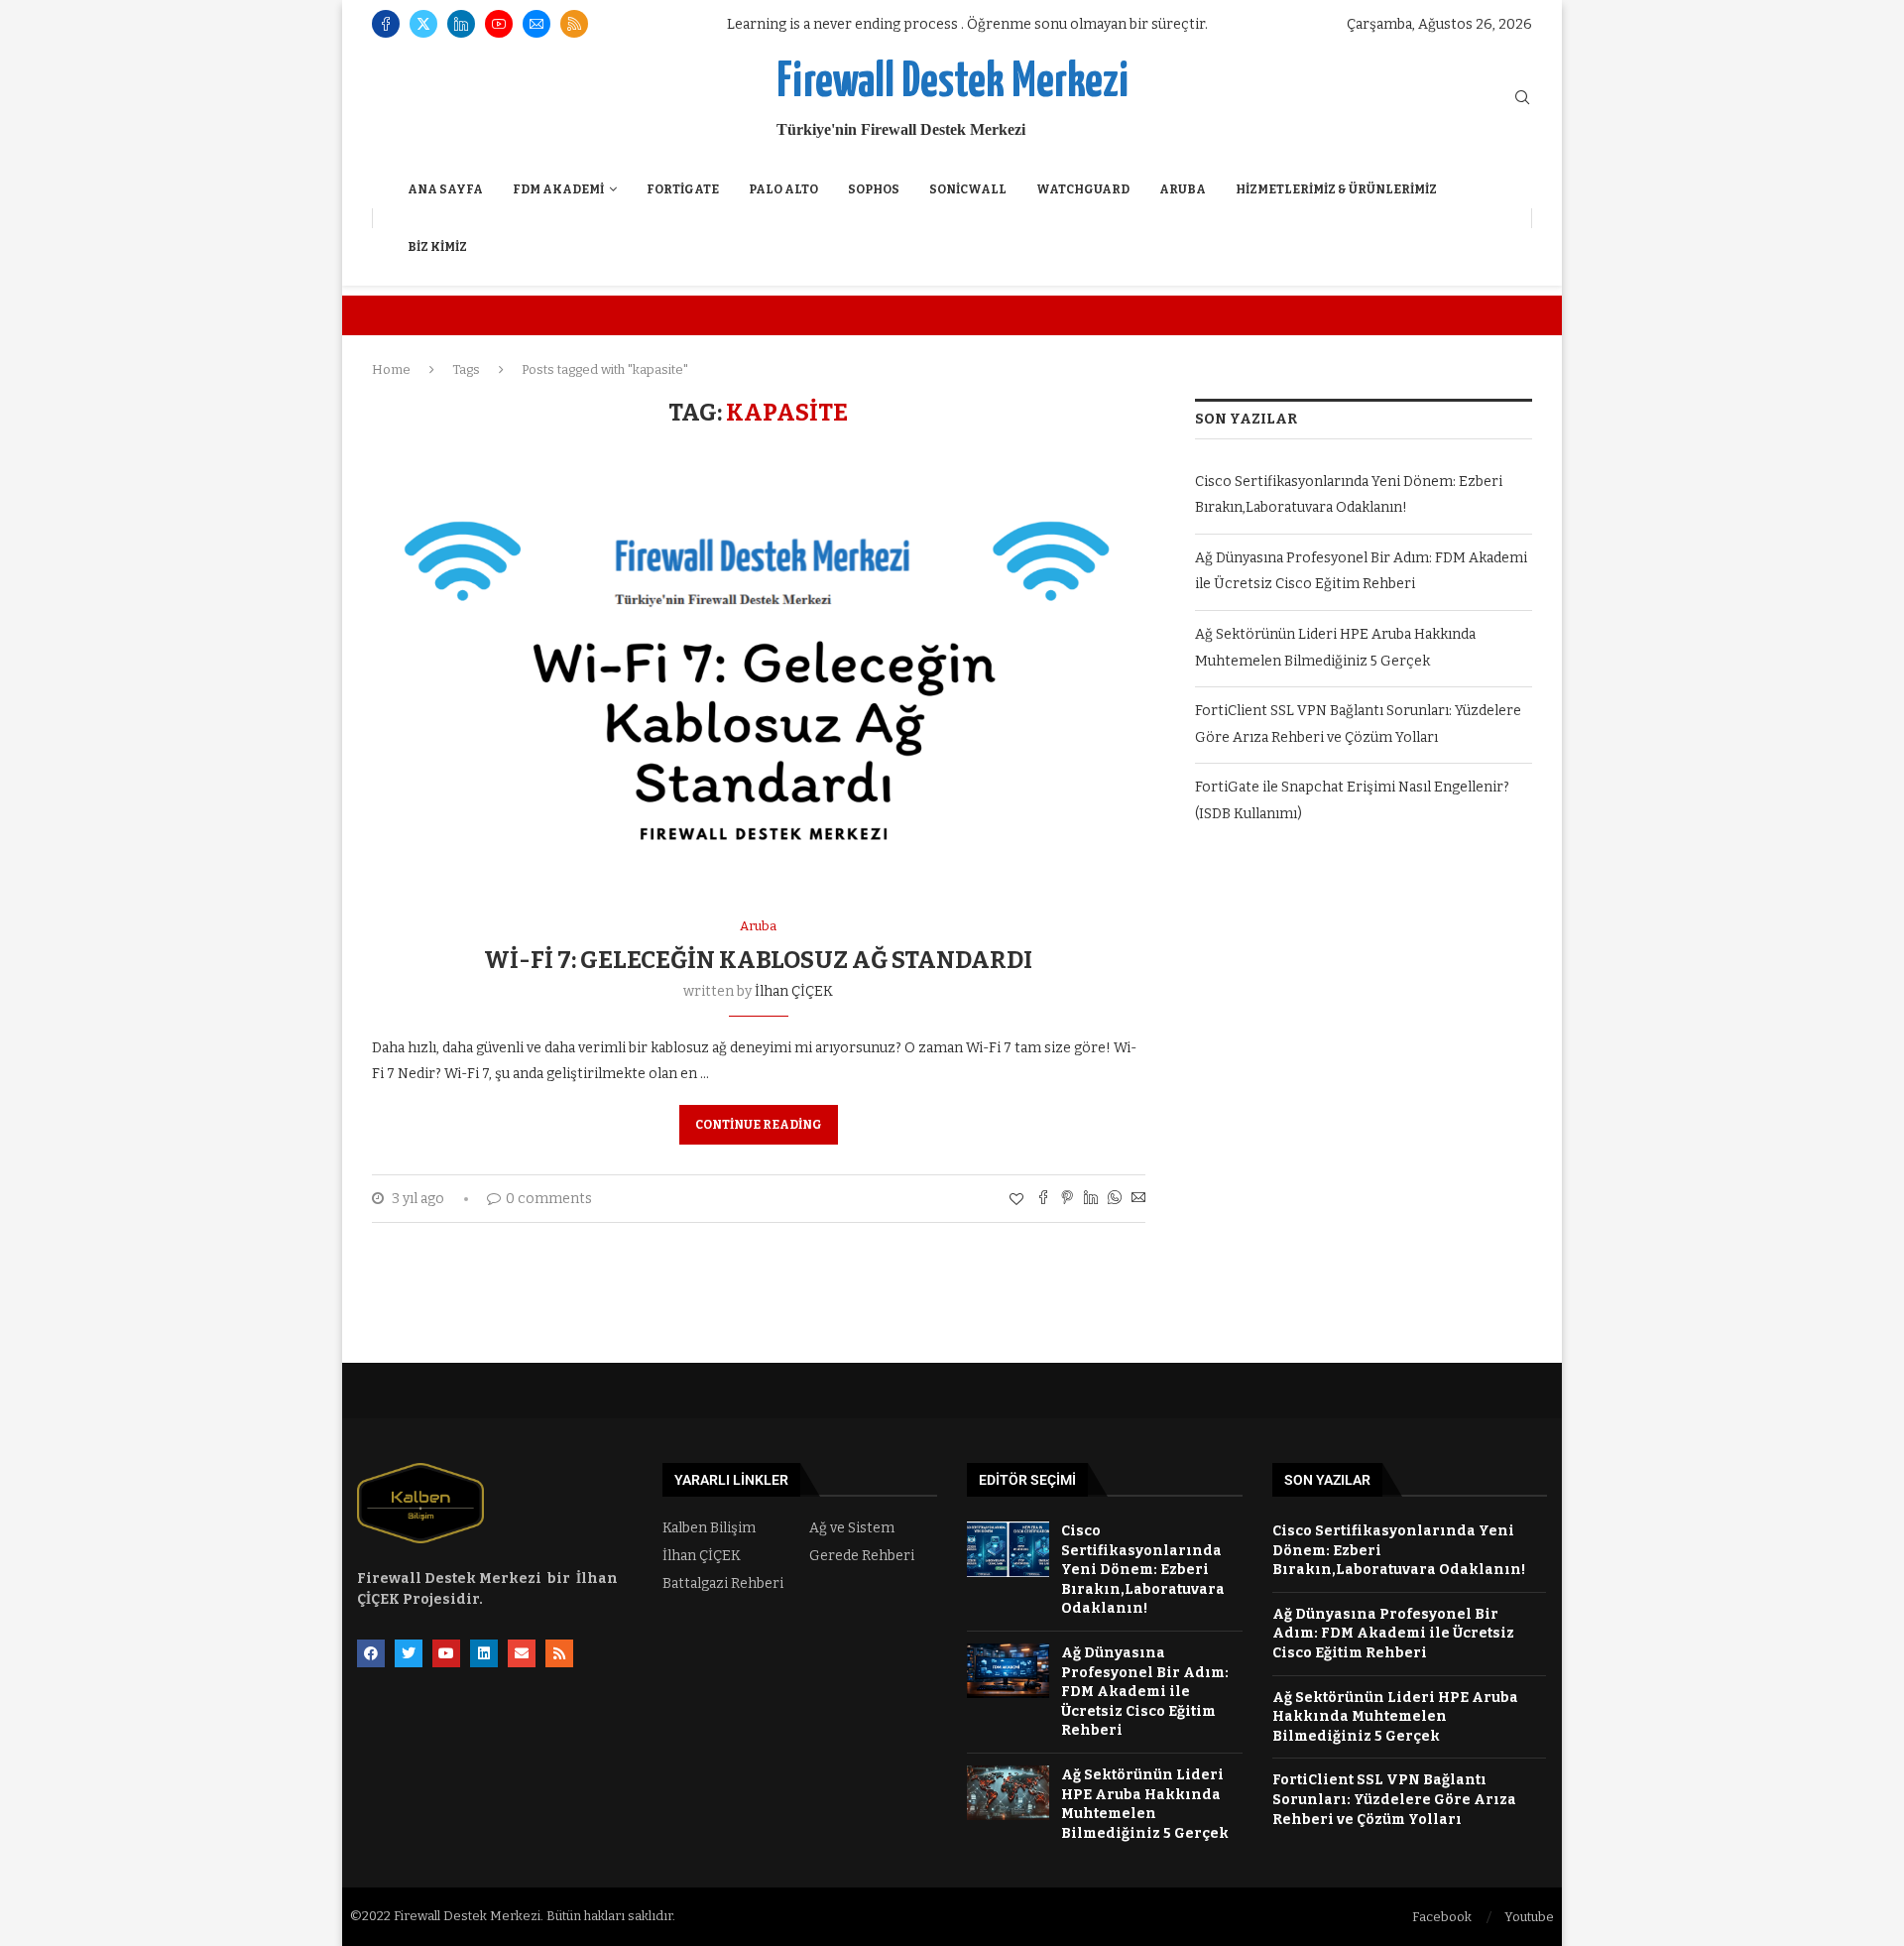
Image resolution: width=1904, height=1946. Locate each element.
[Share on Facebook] (1043, 1199)
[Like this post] (1016, 1200)
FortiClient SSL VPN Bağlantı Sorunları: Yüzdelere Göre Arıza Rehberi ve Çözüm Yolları (1394, 1799)
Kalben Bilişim (709, 1528)
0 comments (549, 1199)
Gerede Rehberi (862, 1556)
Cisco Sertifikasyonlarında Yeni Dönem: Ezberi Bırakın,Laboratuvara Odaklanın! (1143, 1570)
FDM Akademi (558, 189)
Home (391, 369)
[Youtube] (499, 24)
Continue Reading (759, 1125)
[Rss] (574, 24)
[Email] (536, 24)
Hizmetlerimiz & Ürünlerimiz (1336, 189)
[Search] (1522, 99)
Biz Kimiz (437, 247)
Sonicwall (968, 189)
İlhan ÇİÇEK (794, 991)
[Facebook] (386, 24)
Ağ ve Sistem (852, 1528)
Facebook (1442, 1917)
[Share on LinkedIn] (1091, 1199)
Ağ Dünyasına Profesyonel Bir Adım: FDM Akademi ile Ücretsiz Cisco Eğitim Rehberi (1145, 1692)
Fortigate (683, 189)
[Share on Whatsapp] (1115, 1199)
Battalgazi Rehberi (723, 1584)
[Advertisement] (1364, 1027)
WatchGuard (1083, 189)
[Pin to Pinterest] (1067, 1199)
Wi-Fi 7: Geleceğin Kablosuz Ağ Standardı (758, 960)
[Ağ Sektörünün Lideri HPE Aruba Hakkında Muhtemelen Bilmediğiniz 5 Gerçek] (1008, 1793)
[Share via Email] (1138, 1199)
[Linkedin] (461, 24)
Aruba (1183, 189)
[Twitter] (423, 24)
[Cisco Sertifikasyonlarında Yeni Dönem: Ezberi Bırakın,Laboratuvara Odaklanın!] (1008, 1549)
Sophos (874, 189)
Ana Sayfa (445, 189)
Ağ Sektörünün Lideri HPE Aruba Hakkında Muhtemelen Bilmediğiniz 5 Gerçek (1395, 1717)
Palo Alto (783, 189)
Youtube (1529, 1917)
